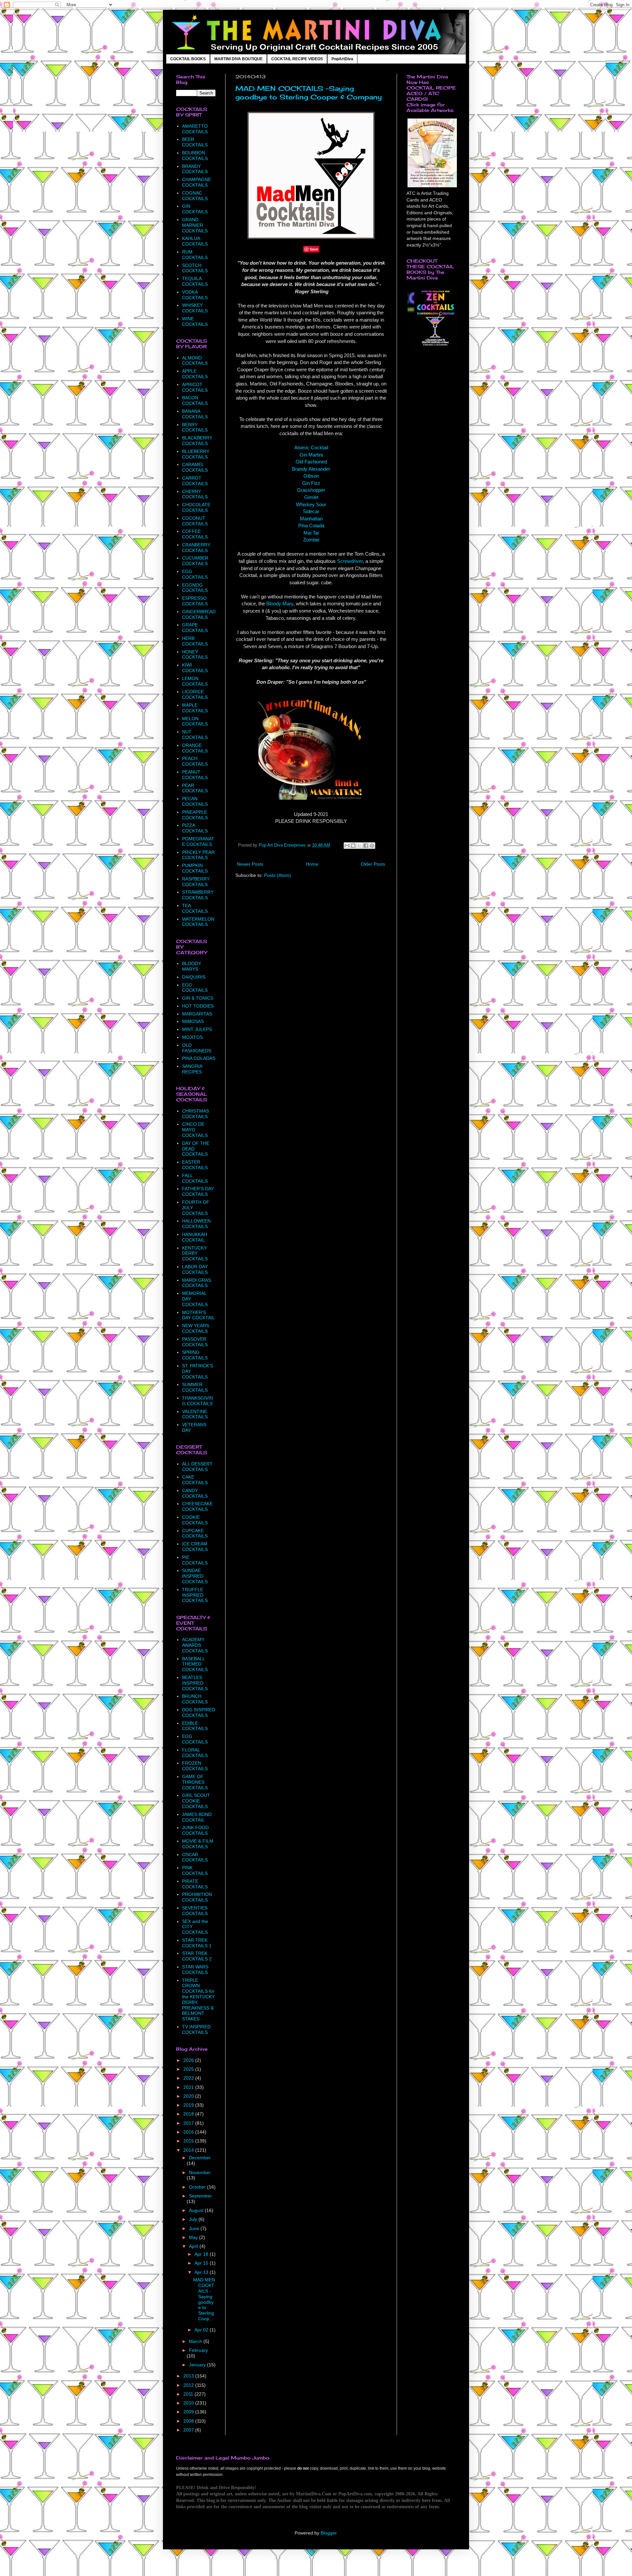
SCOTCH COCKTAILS (195, 268)
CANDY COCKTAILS (195, 1493)
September (200, 2196)
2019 (189, 2105)
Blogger (329, 2533)
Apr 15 (202, 2263)
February (198, 2350)
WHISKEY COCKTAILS (195, 308)
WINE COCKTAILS (195, 321)
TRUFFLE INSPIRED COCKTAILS (195, 1595)
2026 (189, 2060)
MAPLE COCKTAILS (195, 708)
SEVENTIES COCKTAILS (195, 1911)
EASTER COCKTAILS (195, 1165)
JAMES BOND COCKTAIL (197, 1817)
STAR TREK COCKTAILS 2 (197, 1956)
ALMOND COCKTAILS (195, 361)
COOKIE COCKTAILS (195, 1520)
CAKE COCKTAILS (195, 1480)
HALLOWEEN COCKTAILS (196, 1224)
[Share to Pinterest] (372, 846)
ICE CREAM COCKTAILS (195, 1547)
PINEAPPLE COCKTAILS (195, 815)
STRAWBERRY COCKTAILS (198, 895)
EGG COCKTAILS (195, 574)
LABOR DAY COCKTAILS (195, 1269)
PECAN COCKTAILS (195, 801)
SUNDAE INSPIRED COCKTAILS (195, 1576)
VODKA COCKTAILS (195, 295)
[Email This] (347, 846)
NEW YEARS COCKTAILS (196, 1328)
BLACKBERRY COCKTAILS (197, 441)
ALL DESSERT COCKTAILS (197, 1467)
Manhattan (311, 519)
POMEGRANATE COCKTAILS (198, 841)
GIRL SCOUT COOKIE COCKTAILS (196, 1801)
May (194, 2237)
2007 (189, 2430)
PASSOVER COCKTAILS (195, 1342)
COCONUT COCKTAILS (195, 521)
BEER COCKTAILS (195, 142)
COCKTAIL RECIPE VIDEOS (297, 59)
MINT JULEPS (197, 1029)
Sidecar (311, 511)
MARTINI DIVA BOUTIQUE (238, 59)
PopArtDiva (342, 59)
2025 (189, 2069)
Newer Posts (250, 864)
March (196, 2341)
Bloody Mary (280, 604)
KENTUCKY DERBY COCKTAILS (195, 1253)
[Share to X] (359, 846)
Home (312, 864)
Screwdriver (350, 561)
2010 (189, 2403)
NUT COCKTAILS (195, 735)
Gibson (311, 476)
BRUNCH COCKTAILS (195, 1699)
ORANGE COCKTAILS (195, 748)
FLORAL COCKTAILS (195, 1753)
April (194, 2246)
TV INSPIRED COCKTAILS (196, 2029)
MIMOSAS (193, 1021)
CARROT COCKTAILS (195, 481)
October (198, 2187)
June (195, 2228)
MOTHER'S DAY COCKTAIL (198, 1315)
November (200, 2172)
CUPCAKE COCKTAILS (195, 1533)
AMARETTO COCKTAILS (195, 129)
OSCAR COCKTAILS (195, 1857)
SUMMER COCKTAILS (195, 1387)
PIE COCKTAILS (195, 1560)
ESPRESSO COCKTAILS (195, 601)
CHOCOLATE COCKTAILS (196, 507)
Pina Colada (311, 526)
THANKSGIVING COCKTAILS (197, 1401)
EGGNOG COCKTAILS (195, 588)
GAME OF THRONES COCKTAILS (195, 1782)
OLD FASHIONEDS (197, 1048)
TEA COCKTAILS (195, 908)
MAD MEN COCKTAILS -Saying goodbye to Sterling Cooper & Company (309, 93)
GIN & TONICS (198, 998)
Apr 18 (202, 2254)
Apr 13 (202, 2272)
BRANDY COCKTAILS (195, 169)
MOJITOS (192, 1037)
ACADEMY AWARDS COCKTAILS (195, 1645)
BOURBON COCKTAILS (195, 156)
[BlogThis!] (353, 846)
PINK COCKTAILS (195, 1870)
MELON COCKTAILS (195, 721)
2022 (189, 2078)
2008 (189, 2421)
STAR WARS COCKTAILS (195, 1970)
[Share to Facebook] (366, 846)
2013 (189, 2376)
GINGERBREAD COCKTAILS (199, 614)
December (200, 2158)
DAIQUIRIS (194, 977)
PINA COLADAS (199, 1058)
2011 (189, 2394)
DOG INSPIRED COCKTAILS (199, 1712)
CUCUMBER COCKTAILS (195, 561)
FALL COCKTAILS (195, 1178)
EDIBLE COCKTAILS (195, 1726)
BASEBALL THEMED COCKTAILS (195, 1664)
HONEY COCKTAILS (195, 655)
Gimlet (311, 497)
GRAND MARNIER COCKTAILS (195, 225)
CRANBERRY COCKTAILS (196, 548)
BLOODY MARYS (192, 966)
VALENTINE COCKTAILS (195, 1414)
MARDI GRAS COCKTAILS (197, 1283)
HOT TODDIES (198, 1006)
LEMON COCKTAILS (195, 681)
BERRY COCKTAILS (195, 427)
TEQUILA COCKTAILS (195, 281)
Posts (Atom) (277, 875)
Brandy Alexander (311, 469)
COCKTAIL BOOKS (188, 59)
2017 (189, 2123)
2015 (189, 2141)
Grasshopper (311, 490)
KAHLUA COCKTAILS (195, 241)
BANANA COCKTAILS (195, 414)
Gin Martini (311, 455)
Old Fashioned (311, 462)
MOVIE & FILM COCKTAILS (198, 1844)
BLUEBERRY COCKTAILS (196, 454)
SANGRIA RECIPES (192, 1069)
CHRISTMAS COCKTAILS (196, 1114)
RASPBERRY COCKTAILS (196, 882)
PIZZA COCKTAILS (195, 828)
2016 (189, 2132)
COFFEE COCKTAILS (195, 534)
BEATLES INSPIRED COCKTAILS (195, 1683)
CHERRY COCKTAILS (195, 494)
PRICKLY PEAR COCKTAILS (198, 855)
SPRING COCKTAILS (195, 1355)
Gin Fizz (311, 483)
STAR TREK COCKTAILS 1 (197, 1943)
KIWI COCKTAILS (195, 668)
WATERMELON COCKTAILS (198, 922)
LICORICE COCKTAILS (195, 694)
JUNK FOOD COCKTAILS (195, 1830)
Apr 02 (202, 2330)
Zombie (311, 540)
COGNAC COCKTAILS (195, 196)
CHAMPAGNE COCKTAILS (197, 182)
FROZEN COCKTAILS (195, 1766)
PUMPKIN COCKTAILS (195, 868)
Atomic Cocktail (311, 447)
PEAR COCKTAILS (195, 788)
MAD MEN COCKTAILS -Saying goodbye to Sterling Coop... (204, 2299)
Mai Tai (311, 533)
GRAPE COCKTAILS (195, 628)
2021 (189, 2087)
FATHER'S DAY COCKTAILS (198, 1191)
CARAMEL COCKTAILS (195, 467)
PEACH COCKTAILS (195, 761)
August (197, 2210)
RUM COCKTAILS (195, 255)
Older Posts (373, 864)
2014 (189, 2150)
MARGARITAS (197, 1014)
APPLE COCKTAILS (195, 374)
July (194, 2219)
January (198, 2365)
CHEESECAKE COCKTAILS (197, 1506)
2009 (189, 2412)
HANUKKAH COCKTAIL (195, 1237)
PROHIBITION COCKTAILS (197, 1897)
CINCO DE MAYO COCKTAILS (195, 1130)
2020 (189, 2096)
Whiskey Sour (311, 504)
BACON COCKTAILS (195, 400)
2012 (189, 2385)
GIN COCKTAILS (195, 209)
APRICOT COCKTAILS (195, 387)
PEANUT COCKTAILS (195, 775)
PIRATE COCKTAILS (195, 1884)
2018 (189, 2114)
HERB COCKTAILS (195, 641)
